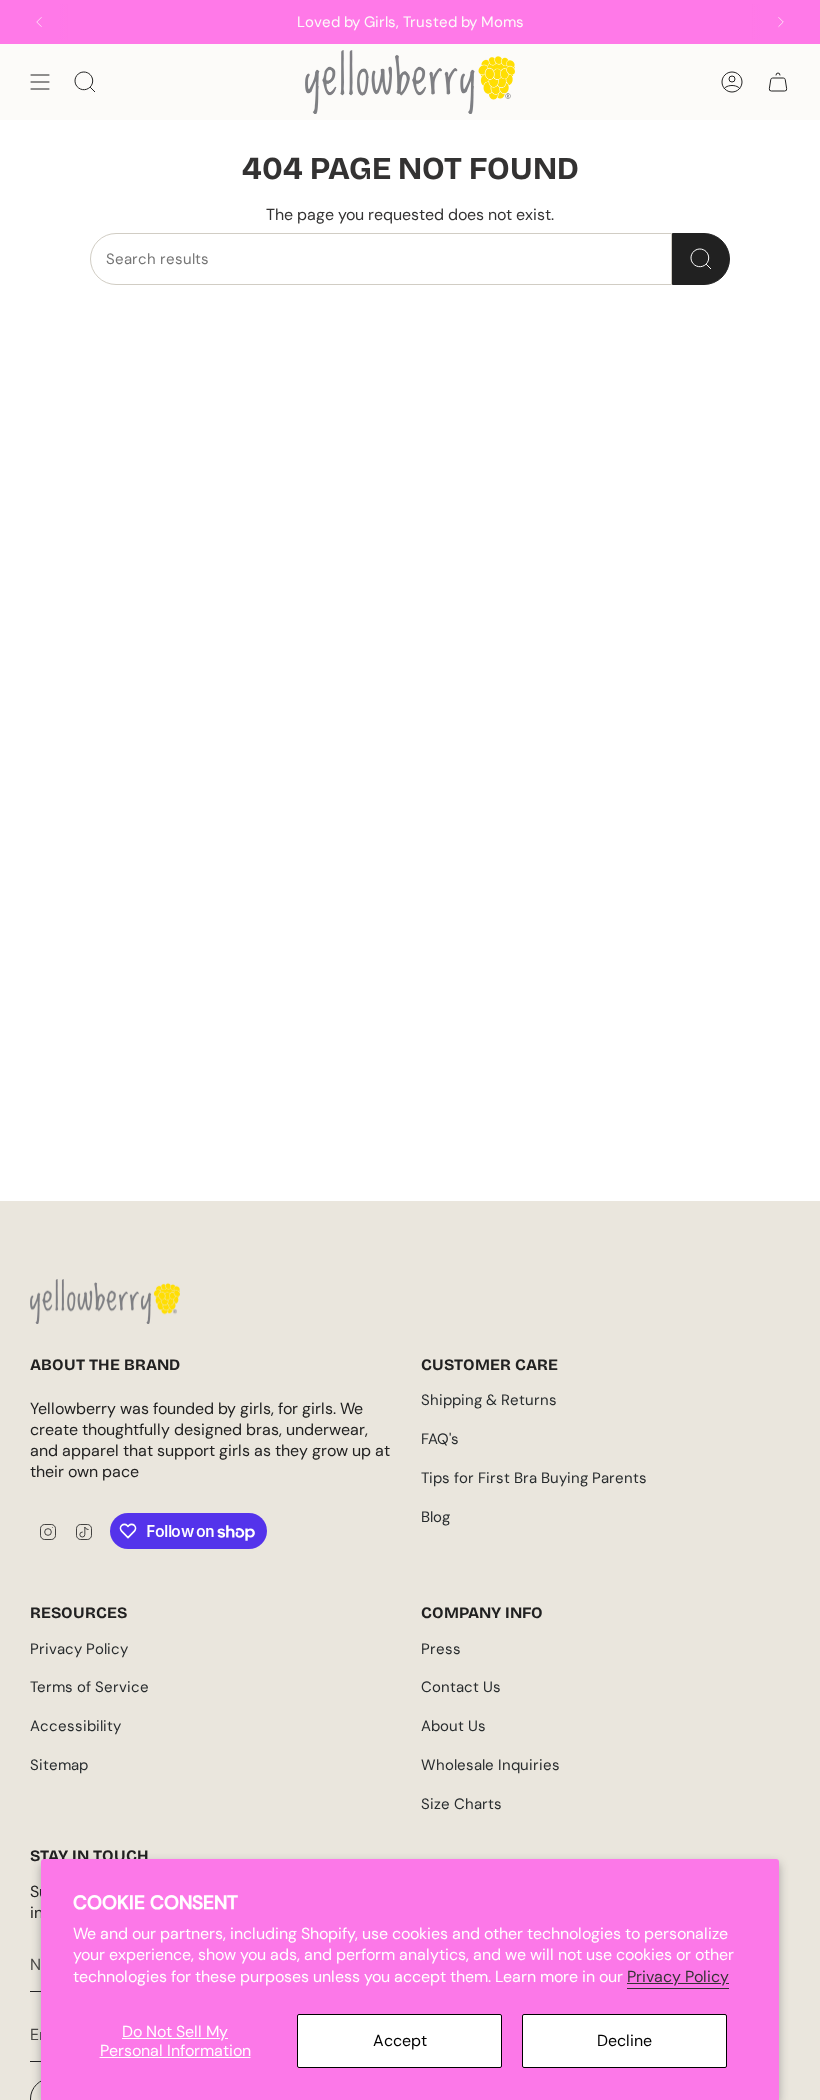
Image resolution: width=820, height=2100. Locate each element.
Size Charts (461, 1804)
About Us (453, 1726)
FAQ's (440, 1439)
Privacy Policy (678, 1976)
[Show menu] (40, 81)
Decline (624, 2040)
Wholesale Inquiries (490, 1765)
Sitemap (59, 1765)
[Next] (781, 22)
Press (441, 1649)
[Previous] (39, 22)
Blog (435, 1517)
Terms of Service (89, 1687)
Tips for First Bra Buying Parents (534, 1478)
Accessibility (75, 1726)
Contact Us (461, 1687)
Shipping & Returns (489, 1400)
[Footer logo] (105, 1301)
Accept (400, 2040)
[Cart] (778, 81)
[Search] (701, 259)
